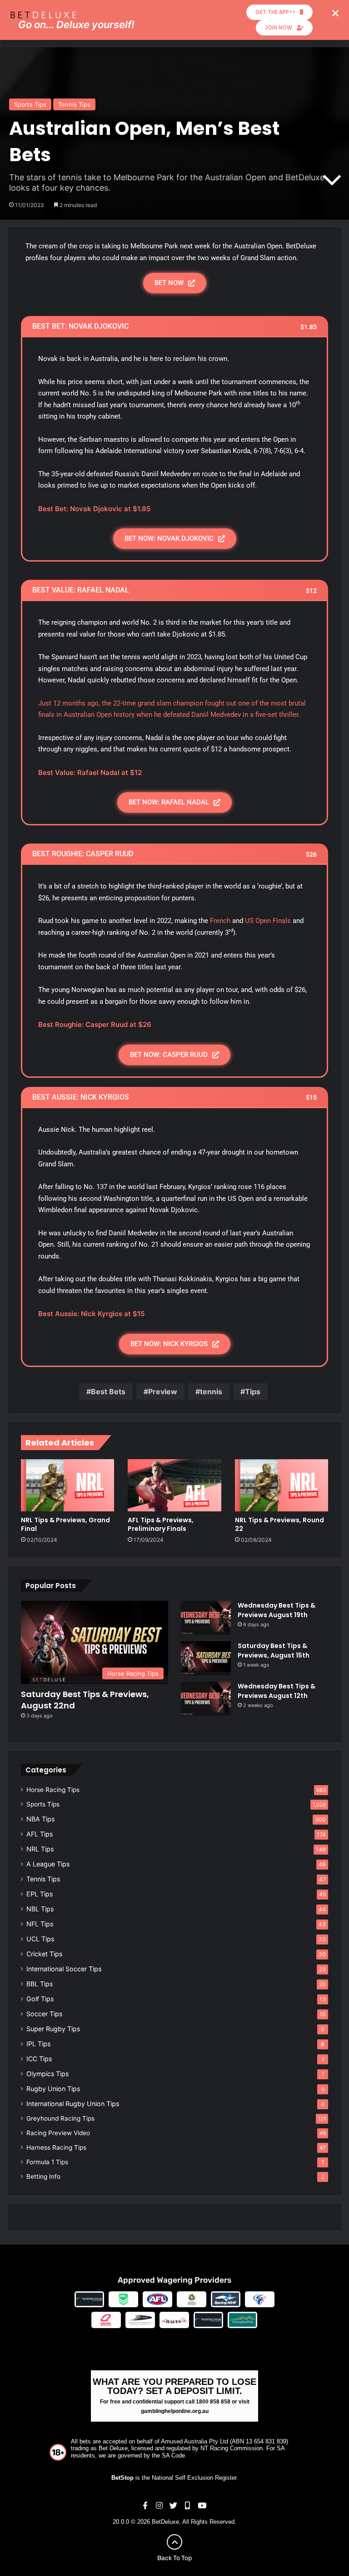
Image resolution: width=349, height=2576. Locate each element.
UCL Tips (40, 1939)
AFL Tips (40, 1834)
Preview (163, 1392)
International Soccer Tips (64, 1969)
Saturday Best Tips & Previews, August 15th (274, 1651)
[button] (335, 13)
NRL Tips (40, 1849)
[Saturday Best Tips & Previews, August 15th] (206, 1658)
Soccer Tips (44, 2014)
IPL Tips (38, 2044)
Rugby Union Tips (53, 2089)
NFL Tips (40, 1924)
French (220, 921)
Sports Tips (30, 104)
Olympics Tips (47, 2074)
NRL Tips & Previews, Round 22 (279, 1524)
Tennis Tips (74, 104)
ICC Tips (39, 2059)
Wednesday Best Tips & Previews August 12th (277, 1691)
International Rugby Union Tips (73, 2104)
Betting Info (43, 2176)
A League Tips (48, 1864)
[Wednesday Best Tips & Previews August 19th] (206, 1618)
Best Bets (108, 1392)
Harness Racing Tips (56, 2147)
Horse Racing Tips (53, 1790)
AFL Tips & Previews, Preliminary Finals (161, 1524)
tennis (211, 1392)
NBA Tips (40, 1819)
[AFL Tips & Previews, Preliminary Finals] (174, 1485)
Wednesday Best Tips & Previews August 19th (277, 1610)
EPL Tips (40, 1894)
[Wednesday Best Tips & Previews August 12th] (206, 1699)
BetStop (122, 2478)
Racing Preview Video (58, 2133)
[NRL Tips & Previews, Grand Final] (67, 1485)
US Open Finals (268, 921)
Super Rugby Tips (53, 2029)
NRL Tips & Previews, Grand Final (65, 1524)
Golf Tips (40, 1999)
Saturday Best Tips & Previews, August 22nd (85, 1700)
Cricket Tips (44, 1954)
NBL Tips (40, 1909)
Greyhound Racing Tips (60, 2118)
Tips (253, 1392)
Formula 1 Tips (47, 2162)
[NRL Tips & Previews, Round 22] (282, 1485)
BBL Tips (40, 1984)
